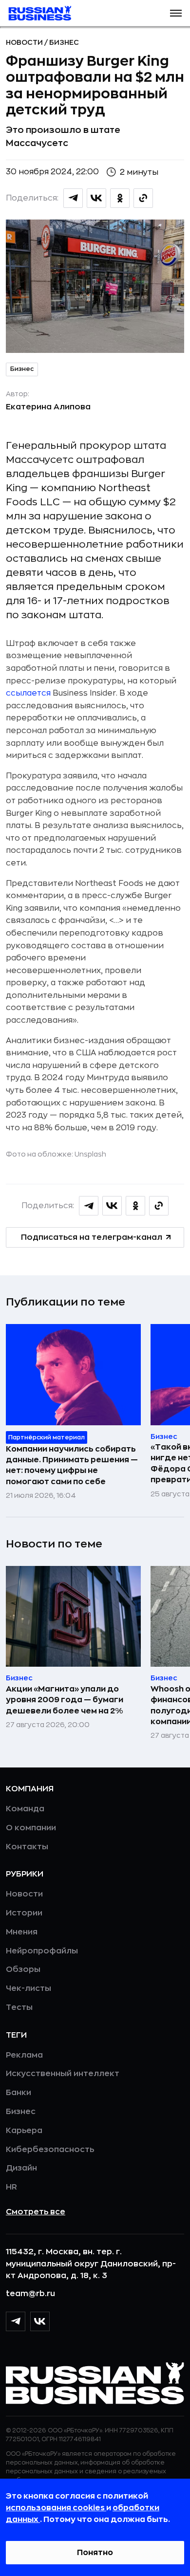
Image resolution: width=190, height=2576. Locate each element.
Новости (25, 42)
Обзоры (23, 1969)
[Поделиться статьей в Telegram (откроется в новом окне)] (73, 198)
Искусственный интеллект (63, 2074)
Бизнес (64, 42)
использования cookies (56, 2508)
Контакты (27, 1847)
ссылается (28, 693)
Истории (24, 1913)
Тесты (19, 2007)
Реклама (24, 2055)
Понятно (95, 2553)
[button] (176, 13)
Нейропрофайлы (42, 1951)
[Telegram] (16, 2321)
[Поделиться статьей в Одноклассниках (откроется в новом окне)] (120, 198)
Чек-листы (28, 1988)
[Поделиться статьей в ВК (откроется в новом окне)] (96, 198)
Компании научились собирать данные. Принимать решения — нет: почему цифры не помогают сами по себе (72, 1465)
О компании (31, 1828)
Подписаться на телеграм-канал (92, 1237)
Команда (25, 1809)
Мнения (22, 1932)
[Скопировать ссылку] (143, 198)
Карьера (24, 2131)
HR (11, 2187)
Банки (19, 2093)
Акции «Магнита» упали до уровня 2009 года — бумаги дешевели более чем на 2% (65, 1700)
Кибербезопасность (50, 2150)
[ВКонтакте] (40, 2321)
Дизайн (21, 2168)
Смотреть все (36, 2212)
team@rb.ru (30, 2294)
